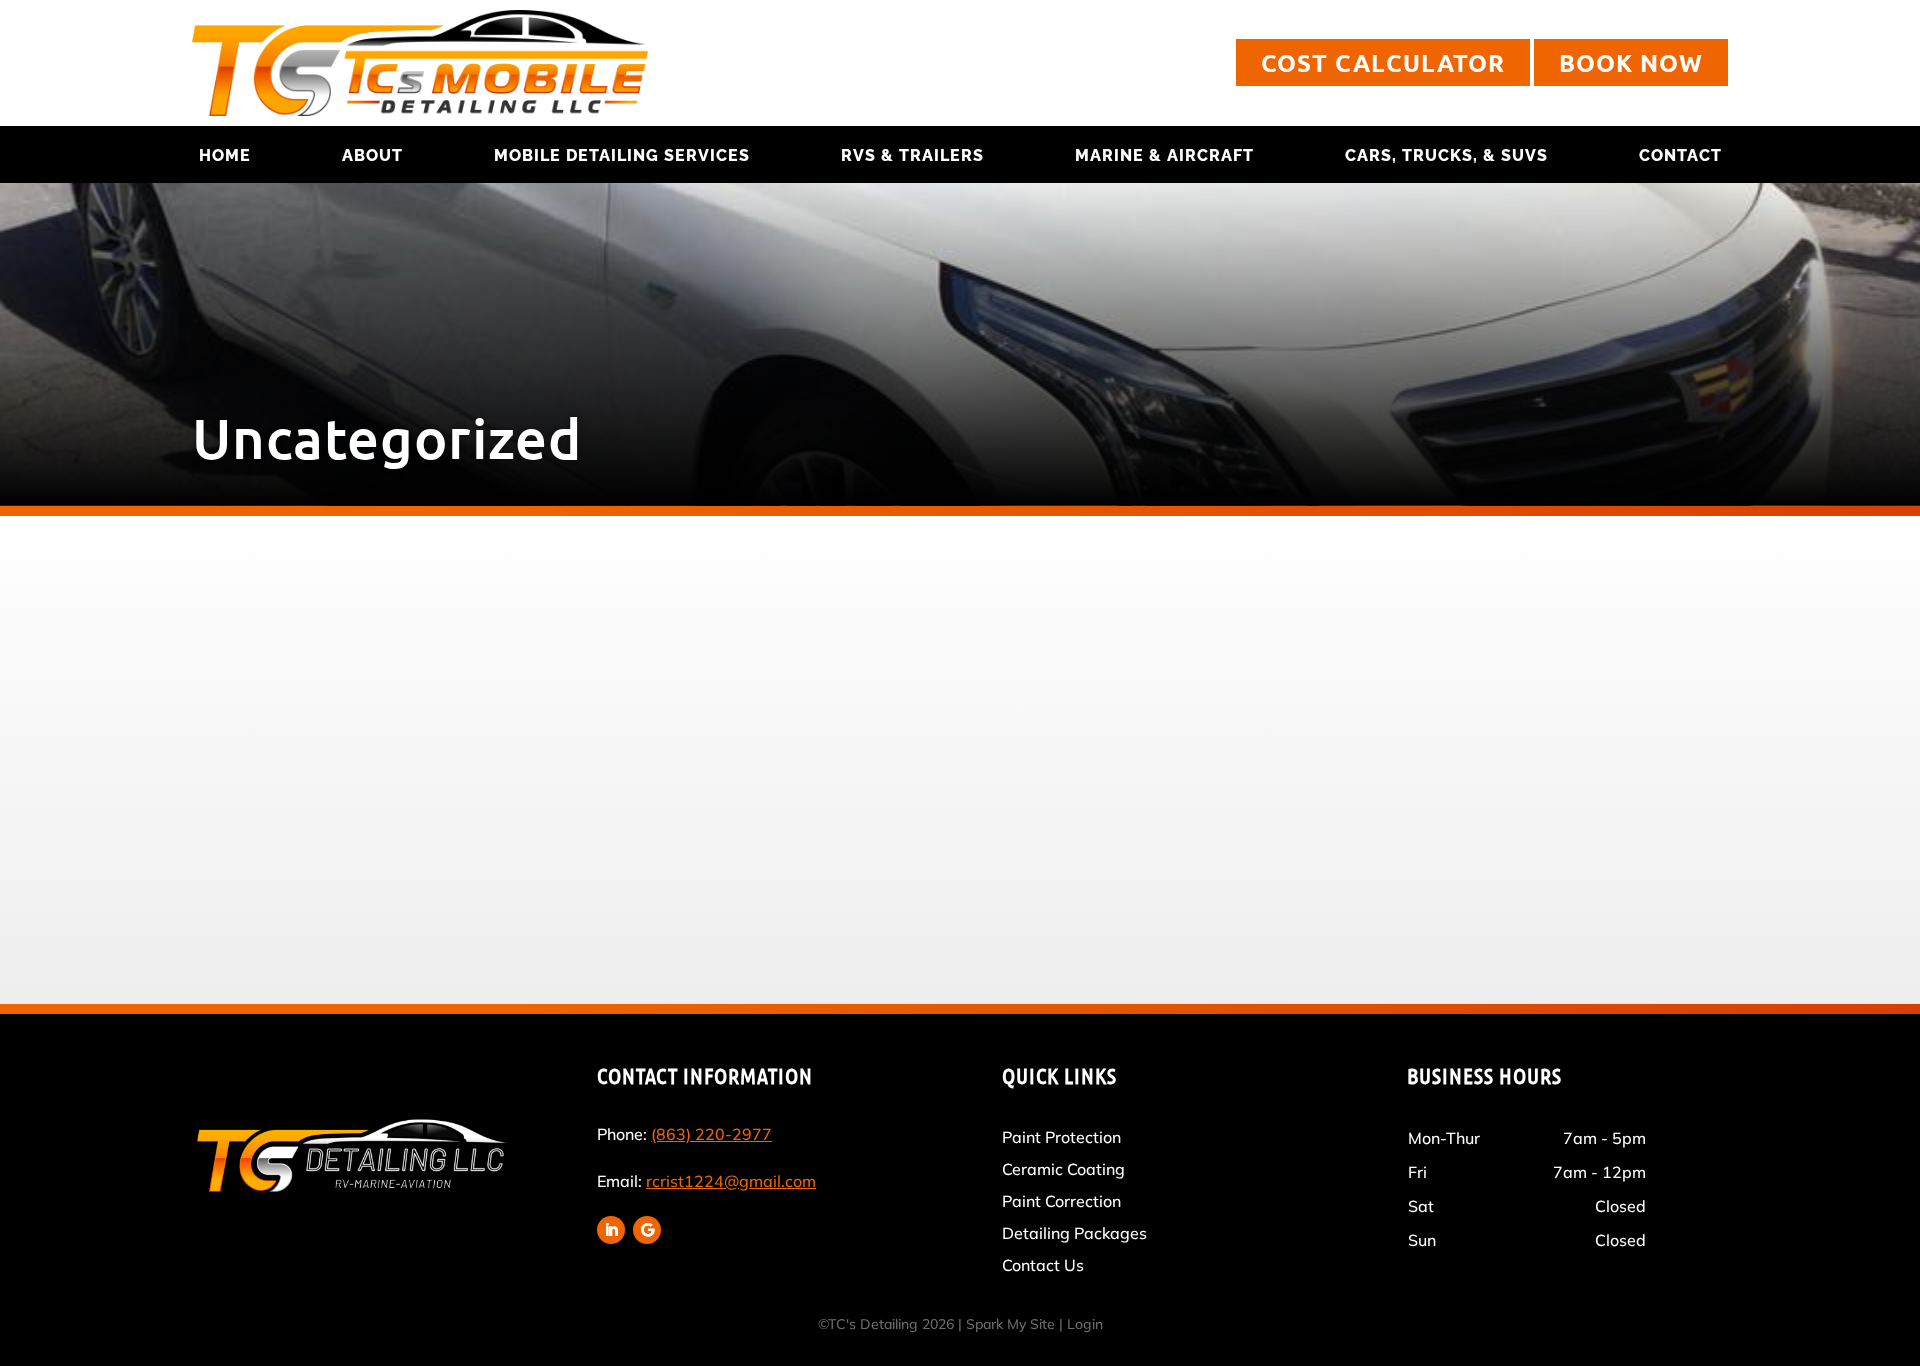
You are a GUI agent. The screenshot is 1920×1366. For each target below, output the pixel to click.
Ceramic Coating (1063, 1169)
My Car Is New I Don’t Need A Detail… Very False (640, 673)
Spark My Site (1010, 1324)
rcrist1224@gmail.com (731, 1181)
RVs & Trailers (912, 155)
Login (1085, 1324)
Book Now (1631, 62)
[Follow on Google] (647, 1230)
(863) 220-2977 (711, 1134)
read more (440, 813)
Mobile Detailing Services (622, 155)
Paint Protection (1061, 1137)
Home (225, 155)
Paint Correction (1061, 1201)
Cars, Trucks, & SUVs (1446, 155)
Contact (1680, 155)
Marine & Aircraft (1164, 155)
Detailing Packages (1074, 1233)
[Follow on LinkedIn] (611, 1230)
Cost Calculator (1383, 62)
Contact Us (1043, 1265)
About (372, 155)
